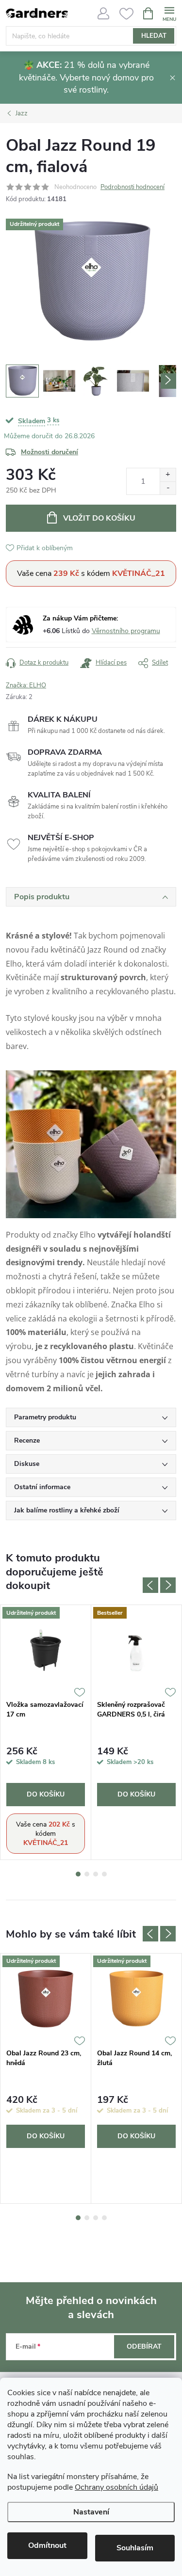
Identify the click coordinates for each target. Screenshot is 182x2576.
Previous (150, 1585)
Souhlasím (135, 2548)
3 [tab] (96, 1874)
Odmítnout (47, 2545)
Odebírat (144, 2346)
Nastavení (91, 2512)
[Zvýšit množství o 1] (168, 475)
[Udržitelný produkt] (46, 1650)
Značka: (26, 685)
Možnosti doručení (50, 452)
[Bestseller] (136, 1650)
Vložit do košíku (99, 518)
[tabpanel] (46, 1732)
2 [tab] (87, 1874)
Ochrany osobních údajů (116, 2487)
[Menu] (169, 13)
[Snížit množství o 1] (168, 488)
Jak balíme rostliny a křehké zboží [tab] (67, 1510)
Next (168, 1585)
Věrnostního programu (126, 631)
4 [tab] (104, 1874)
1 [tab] (78, 1874)
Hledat (154, 36)
